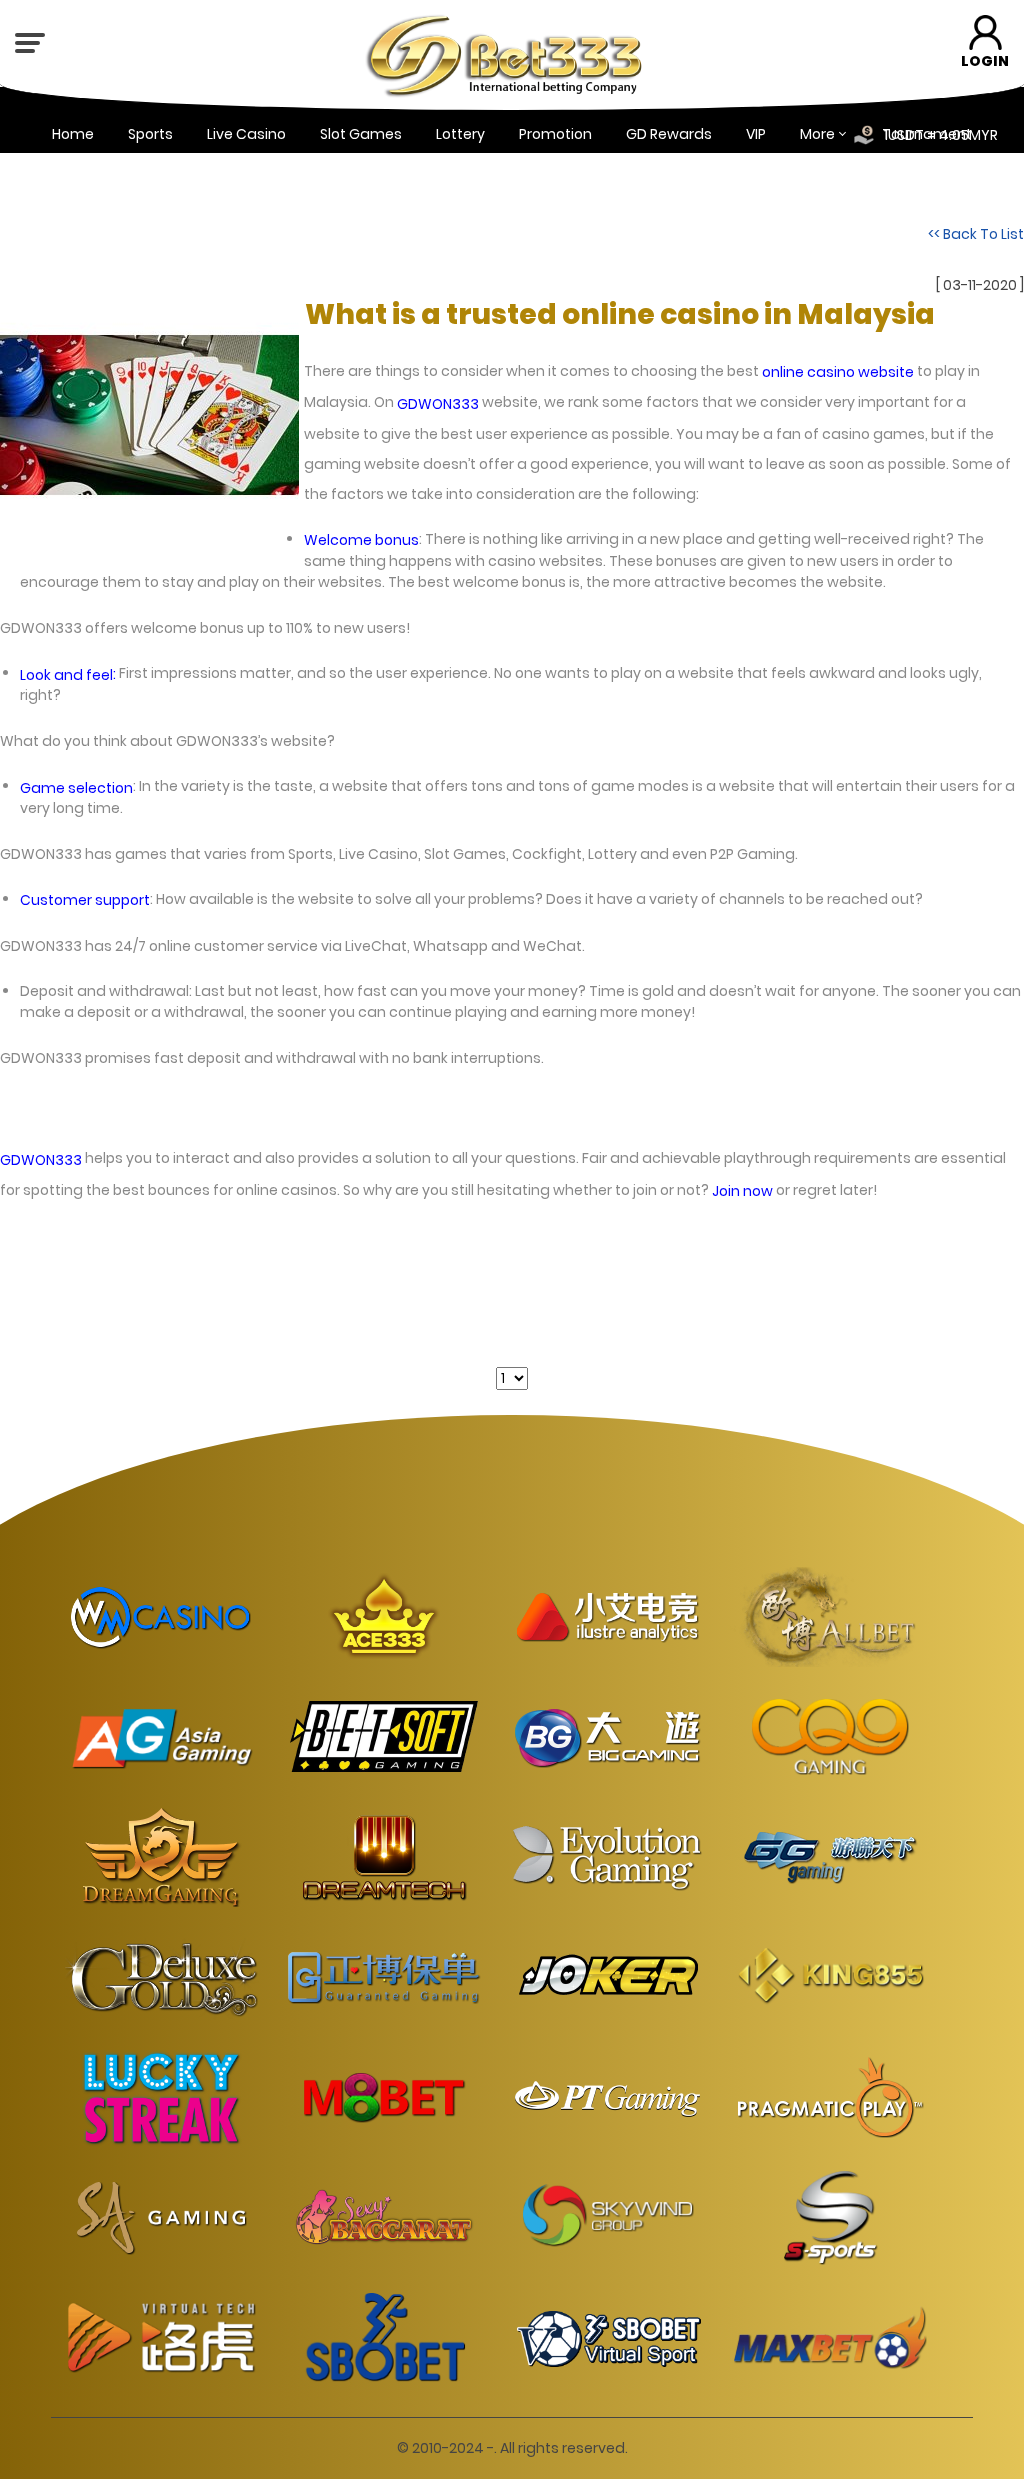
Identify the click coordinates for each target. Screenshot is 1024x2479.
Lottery (460, 134)
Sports (150, 134)
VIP (756, 134)
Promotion (555, 134)
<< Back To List (976, 234)
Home (73, 134)
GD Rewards (669, 134)
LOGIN (985, 61)
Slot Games (361, 134)
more (817, 134)
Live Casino (246, 134)
